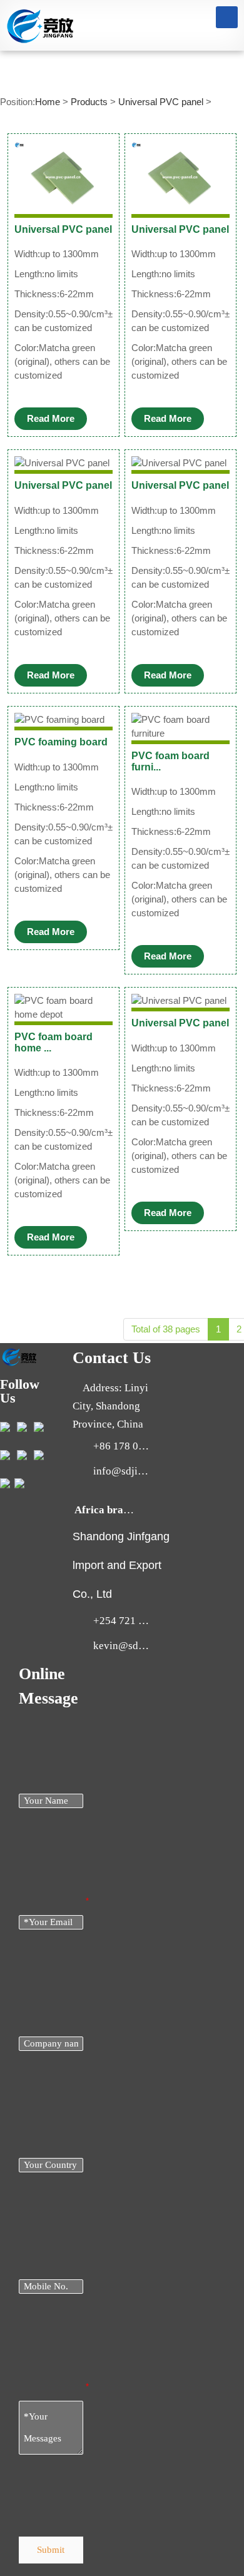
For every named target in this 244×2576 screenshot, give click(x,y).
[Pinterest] (19, 1482)
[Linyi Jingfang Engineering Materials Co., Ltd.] (40, 24)
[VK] (22, 1454)
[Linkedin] (22, 1425)
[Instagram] (39, 1425)
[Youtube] (5, 1454)
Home (48, 102)
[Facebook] (5, 1425)
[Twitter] (39, 1454)
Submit (51, 2550)
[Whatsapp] (5, 1482)
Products (89, 102)
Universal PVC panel (161, 102)
